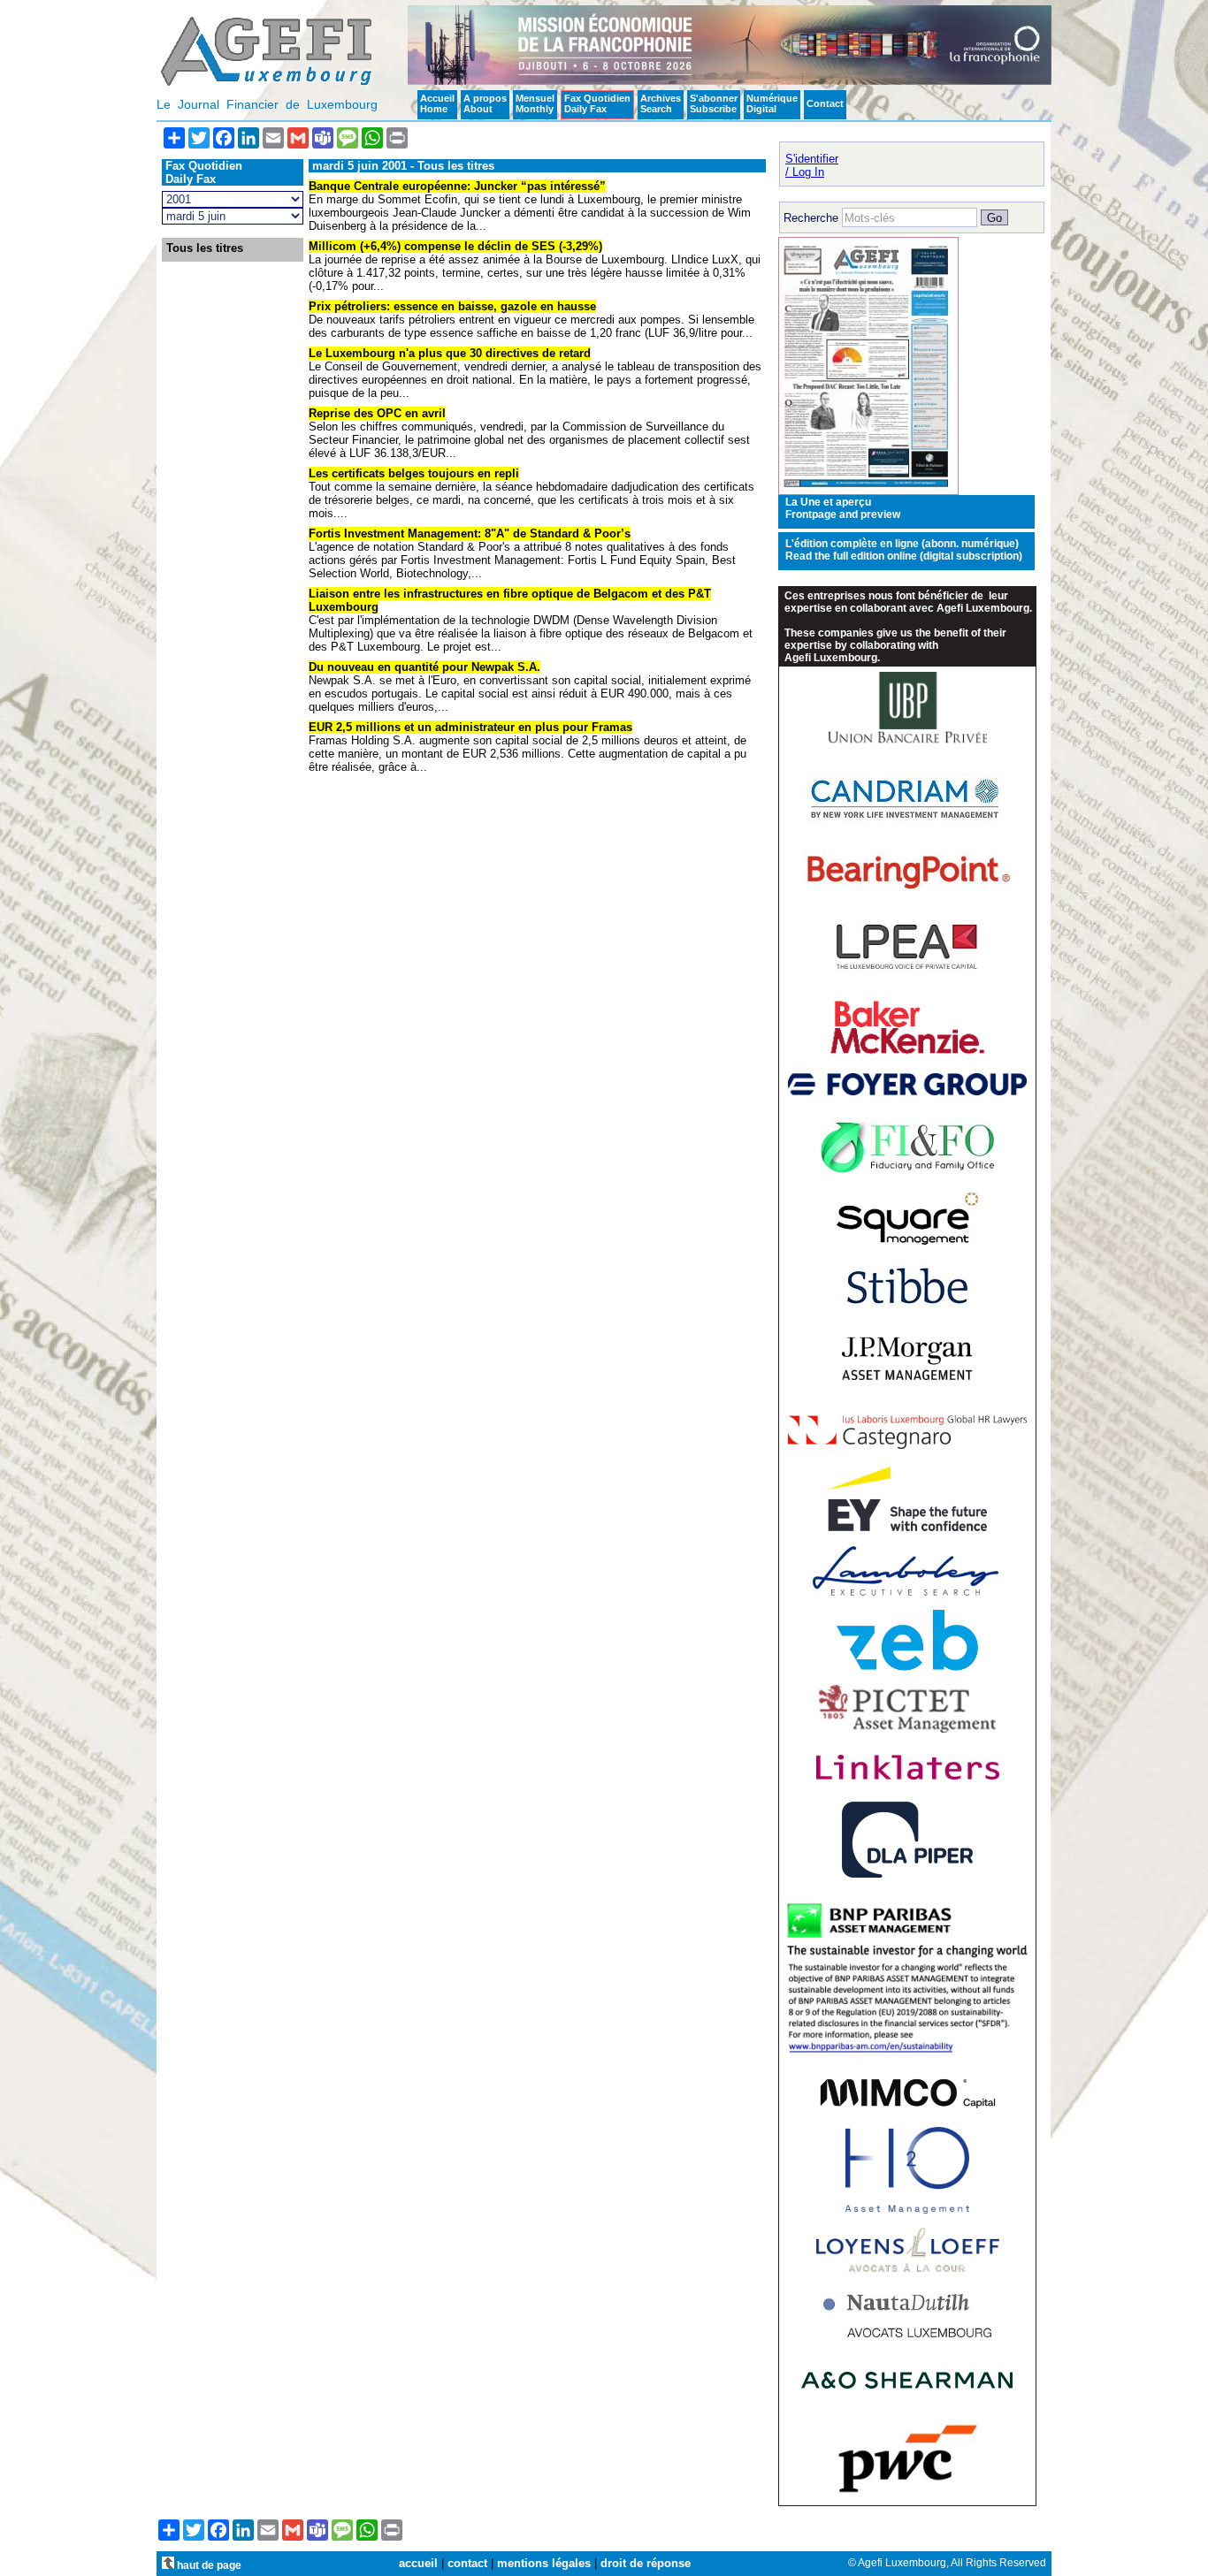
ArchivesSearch (661, 103)
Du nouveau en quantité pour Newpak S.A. (424, 667)
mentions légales (544, 2563)
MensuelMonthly (535, 103)
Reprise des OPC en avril (377, 413)
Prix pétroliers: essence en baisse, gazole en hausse (452, 306)
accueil (418, 2563)
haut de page (208, 2565)
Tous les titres (205, 248)
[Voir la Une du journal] (868, 491)
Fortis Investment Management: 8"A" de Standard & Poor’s (470, 533)
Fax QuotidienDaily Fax (597, 103)
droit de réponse (646, 2563)
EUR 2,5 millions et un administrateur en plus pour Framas (470, 727)
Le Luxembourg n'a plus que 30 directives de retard (450, 353)
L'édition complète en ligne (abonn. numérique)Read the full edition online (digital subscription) (904, 550)
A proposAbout (485, 103)
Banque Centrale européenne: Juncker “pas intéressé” (457, 186)
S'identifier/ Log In (812, 165)
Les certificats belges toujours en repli (414, 473)
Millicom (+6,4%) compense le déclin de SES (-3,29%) (455, 246)
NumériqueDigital (772, 103)
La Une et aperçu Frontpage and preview (843, 508)
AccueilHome (437, 103)
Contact (825, 103)
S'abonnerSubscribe (714, 103)
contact (467, 2563)
